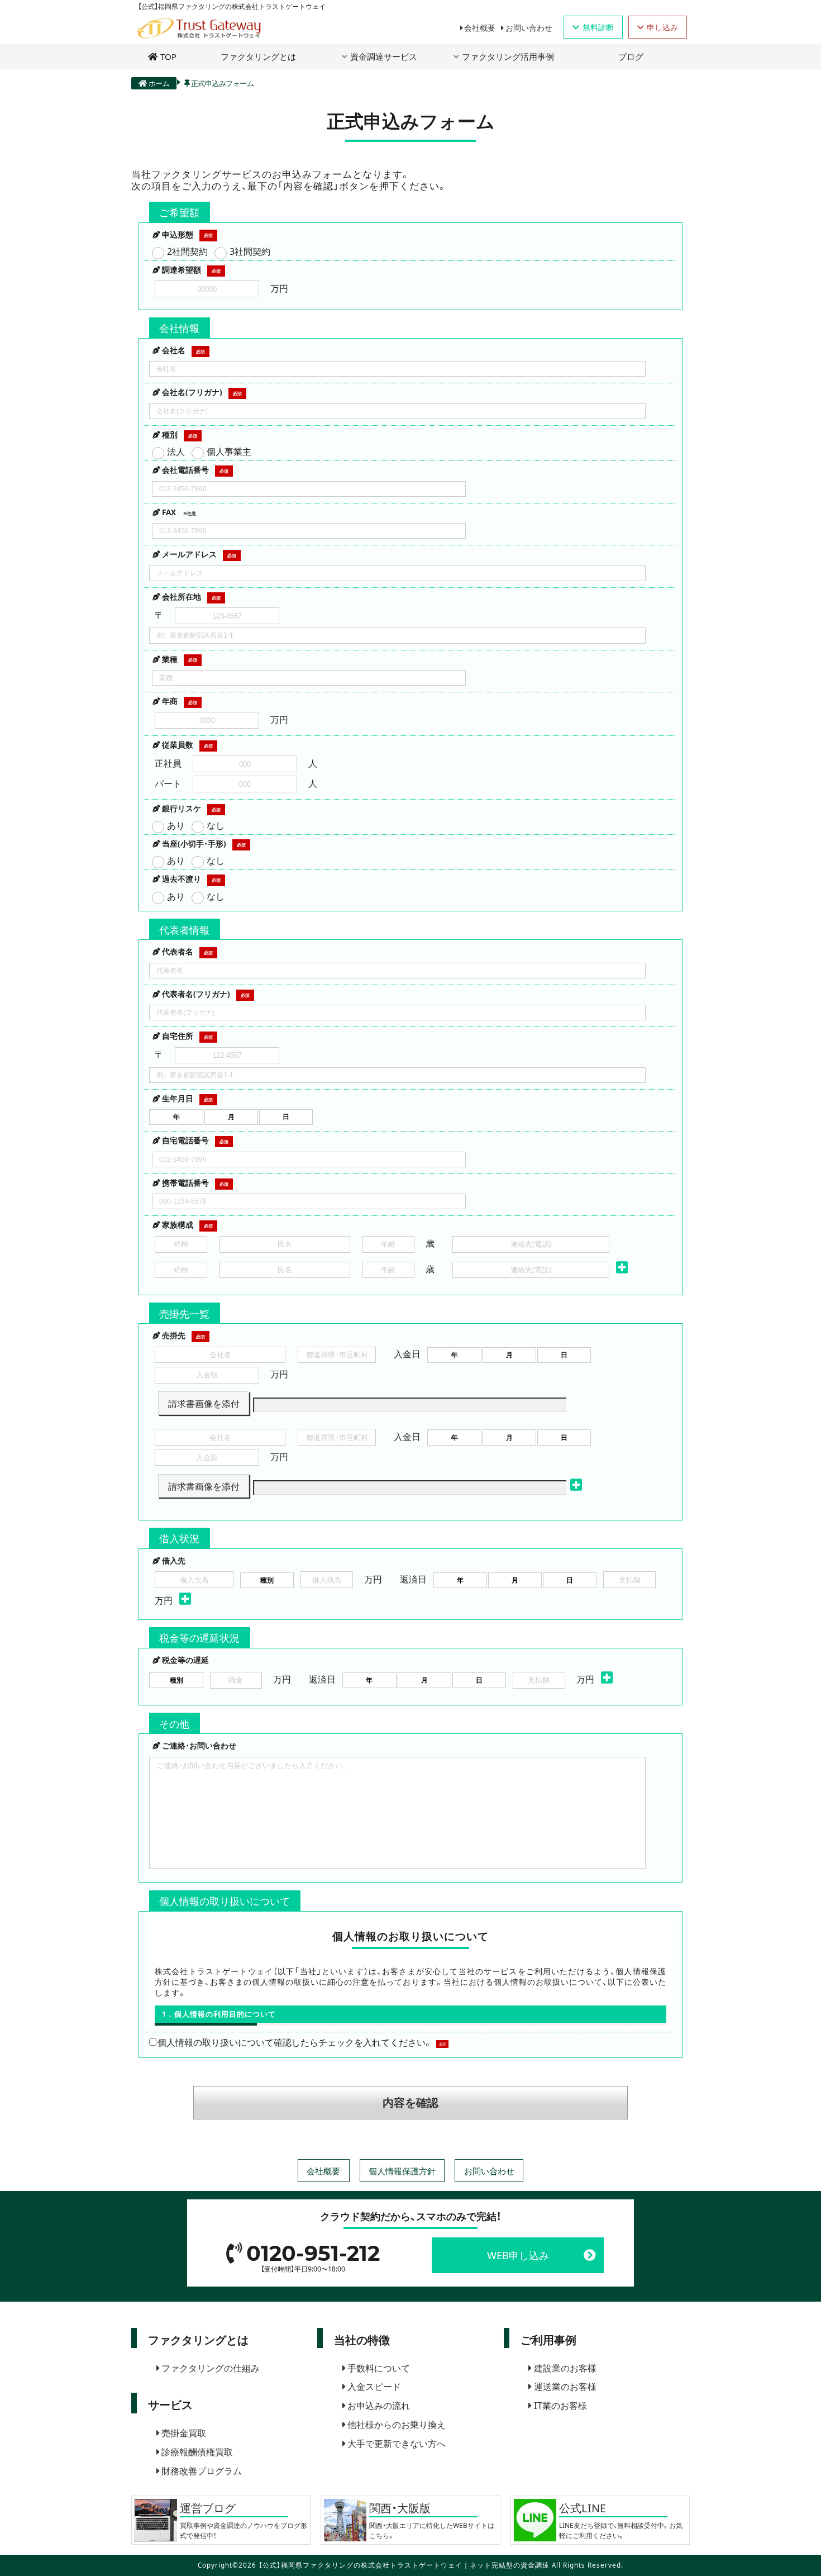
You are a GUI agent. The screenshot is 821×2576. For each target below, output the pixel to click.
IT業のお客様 (560, 2405)
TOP (168, 56)
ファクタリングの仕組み (211, 2368)
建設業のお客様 (565, 2368)
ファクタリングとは (258, 56)
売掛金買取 (184, 2432)
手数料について (379, 2368)
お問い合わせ (529, 27)
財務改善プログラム (202, 2470)
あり (176, 825)
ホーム (159, 83)
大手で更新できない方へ (397, 2443)
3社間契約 (250, 251)
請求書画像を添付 (204, 1403)
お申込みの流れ (379, 2405)
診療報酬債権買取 (197, 2451)
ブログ (631, 56)
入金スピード (374, 2386)
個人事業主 (229, 451)
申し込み (662, 27)
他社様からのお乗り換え (397, 2424)
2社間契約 (187, 251)
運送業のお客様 (565, 2386)
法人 (176, 451)
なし (216, 825)
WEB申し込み (518, 2255)
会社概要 (480, 27)
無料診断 (598, 27)
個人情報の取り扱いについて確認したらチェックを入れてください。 (295, 2042)
